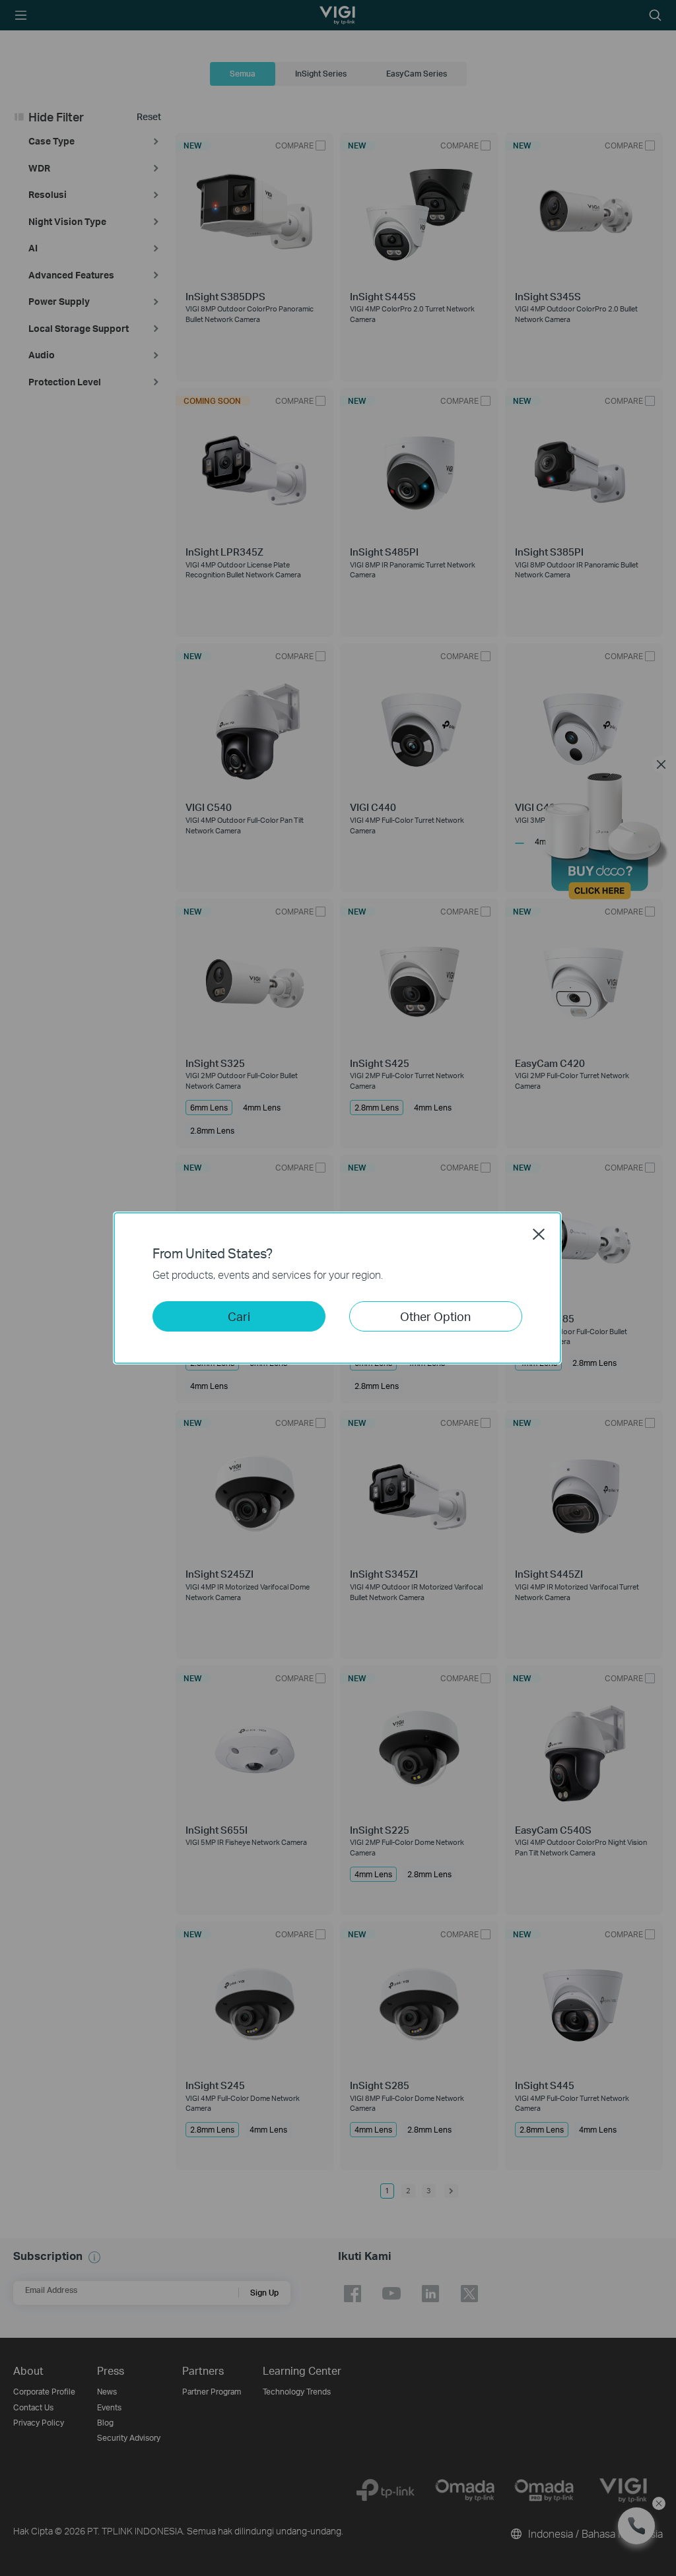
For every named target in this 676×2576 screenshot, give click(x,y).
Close (539, 1234)
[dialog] (338, 1288)
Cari (239, 1316)
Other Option (435, 1316)
